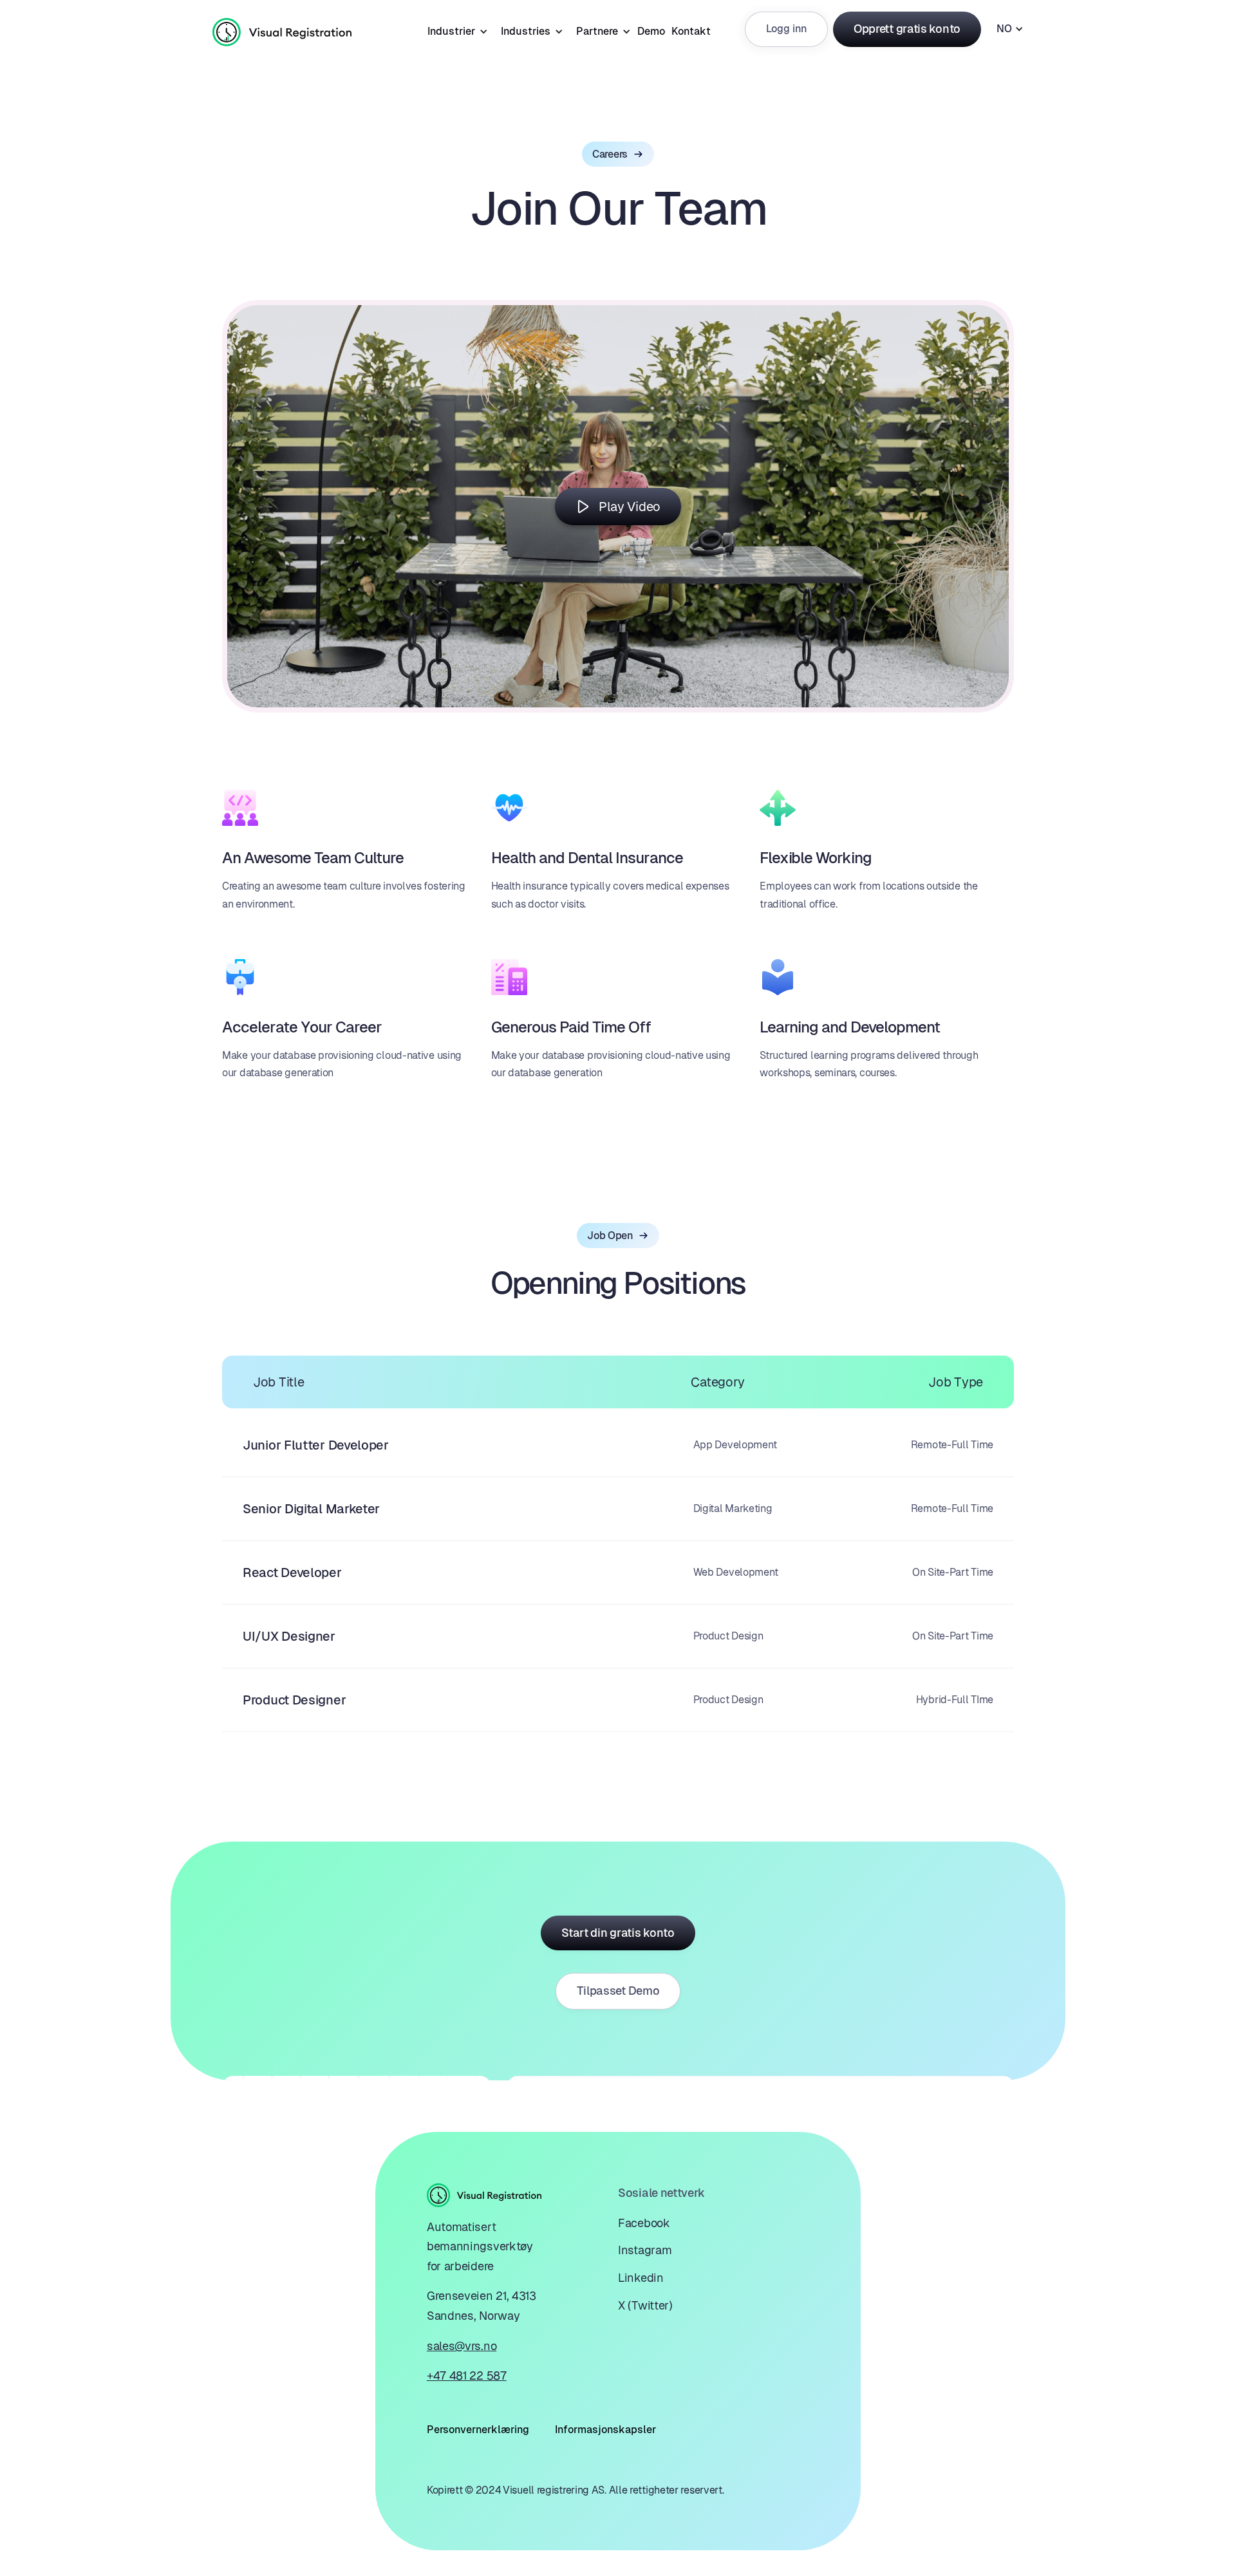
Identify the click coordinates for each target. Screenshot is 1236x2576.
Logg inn (786, 29)
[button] (454, 29)
